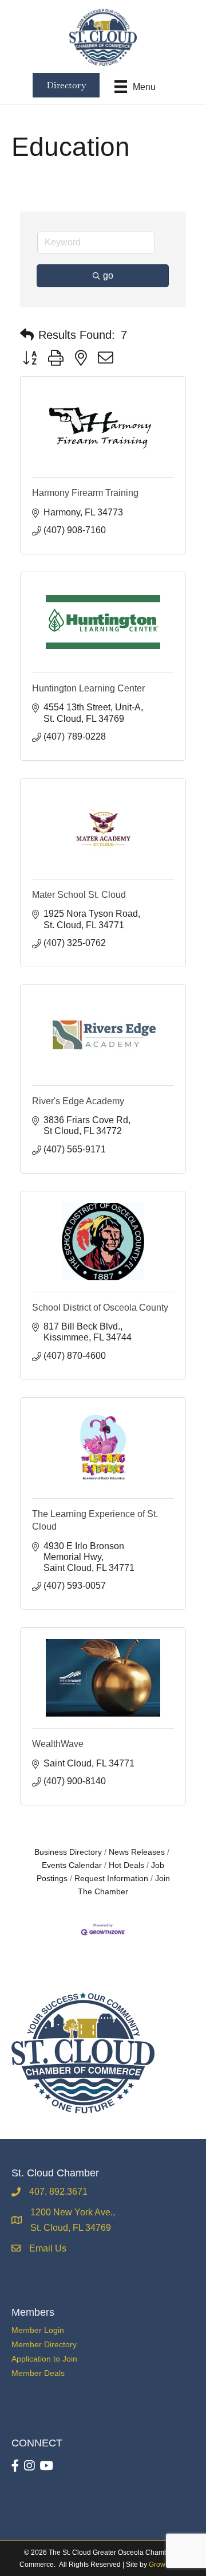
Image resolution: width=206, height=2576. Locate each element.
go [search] (108, 275)
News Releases (137, 1852)
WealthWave (58, 1744)
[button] (27, 335)
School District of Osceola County (100, 1307)
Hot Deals (126, 1865)
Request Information (111, 1879)
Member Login (38, 2330)
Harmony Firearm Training (85, 493)
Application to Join (44, 2359)
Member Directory (44, 2344)
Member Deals (38, 2373)
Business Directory (68, 1852)
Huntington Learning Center (88, 688)
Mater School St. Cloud (79, 895)
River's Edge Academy (78, 1101)
